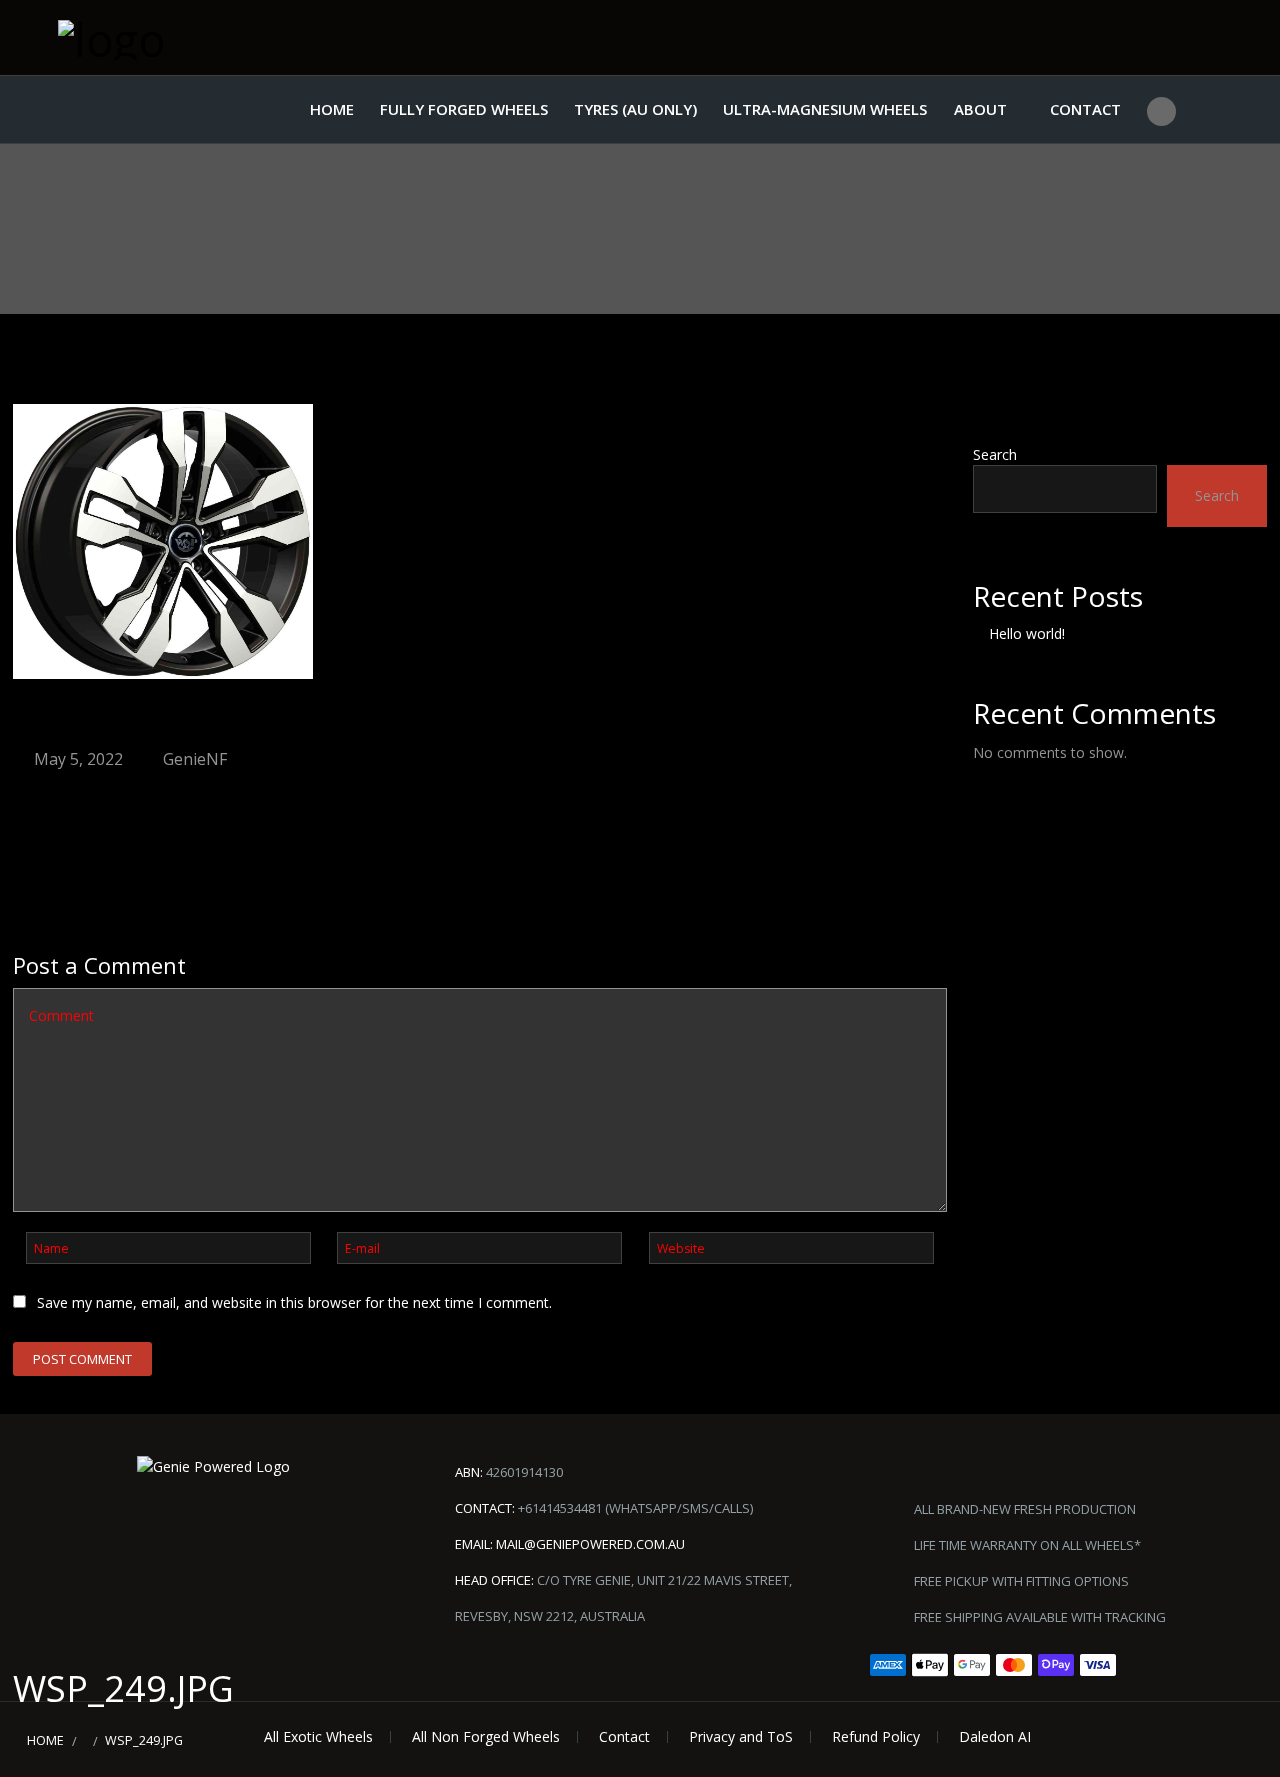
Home (332, 109)
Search (995, 454)
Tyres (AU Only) (635, 109)
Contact (1085, 109)
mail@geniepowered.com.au (590, 1544)
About (980, 109)
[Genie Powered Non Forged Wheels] (158, 37)
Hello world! (1027, 633)
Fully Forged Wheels (464, 109)
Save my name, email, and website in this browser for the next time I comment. (294, 1302)
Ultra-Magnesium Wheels (825, 109)
